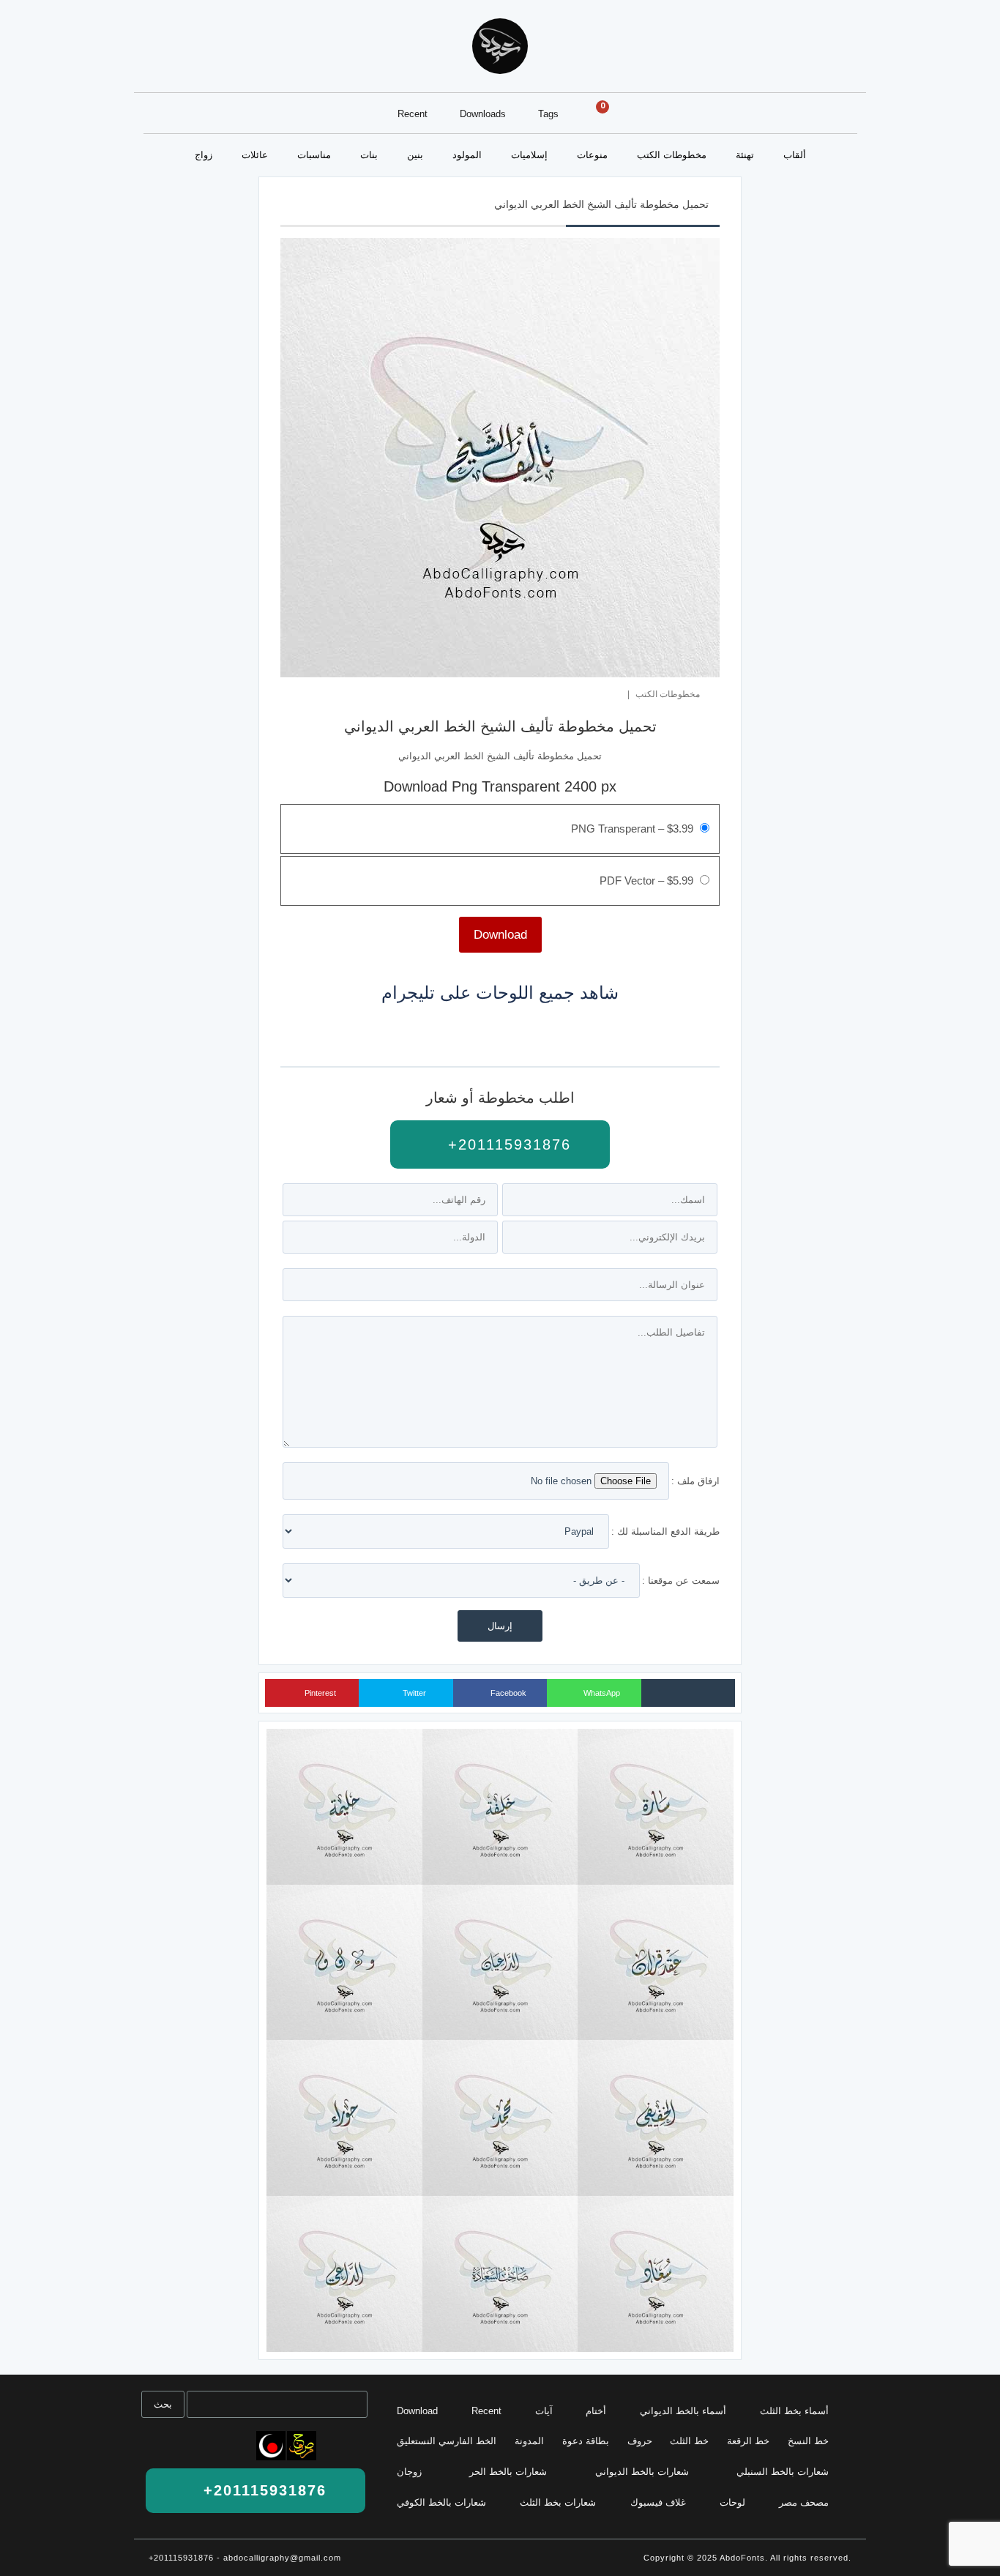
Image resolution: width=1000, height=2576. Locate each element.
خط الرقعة (748, 2441)
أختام (596, 2411)
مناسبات (314, 155)
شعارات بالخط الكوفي (441, 2502)
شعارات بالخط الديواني (642, 2472)
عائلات (255, 155)
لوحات (732, 2502)
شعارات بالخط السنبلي (783, 2472)
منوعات (592, 155)
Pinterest (319, 1693)
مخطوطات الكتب (672, 155)
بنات (369, 155)
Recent (413, 114)
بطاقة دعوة (586, 2441)
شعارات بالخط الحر (508, 2472)
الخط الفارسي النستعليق (447, 2441)
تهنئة (745, 155)
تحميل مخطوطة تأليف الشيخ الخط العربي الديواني (601, 204)
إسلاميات (529, 155)
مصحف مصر (804, 2502)
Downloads (483, 114)
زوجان (409, 2472)
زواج (204, 155)
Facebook (507, 1693)
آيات (544, 2411)
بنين (415, 155)
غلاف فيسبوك (658, 2502)
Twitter (413, 1693)
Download (417, 2411)
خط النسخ (808, 2441)
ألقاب (795, 155)
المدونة (529, 2441)
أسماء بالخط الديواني (683, 2411)
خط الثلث (689, 2441)
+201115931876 (507, 1144)
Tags (548, 114)
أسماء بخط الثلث (794, 2411)
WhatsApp (601, 1693)
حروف (640, 2441)
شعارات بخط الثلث (558, 2502)
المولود (467, 155)
